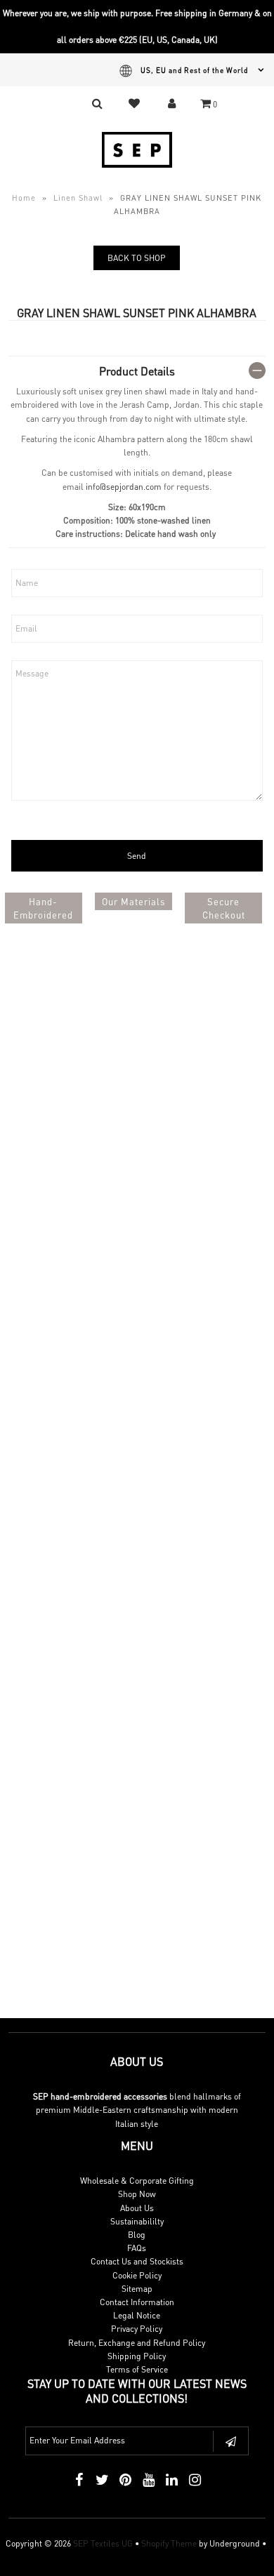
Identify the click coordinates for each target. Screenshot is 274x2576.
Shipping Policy (137, 2356)
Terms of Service (137, 2369)
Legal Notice (137, 2315)
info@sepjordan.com (124, 487)
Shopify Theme (169, 2543)
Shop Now (137, 2194)
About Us (137, 2208)
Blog (137, 2235)
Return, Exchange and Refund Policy (137, 2343)
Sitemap (137, 2289)
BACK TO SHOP (137, 258)
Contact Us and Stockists (137, 2261)
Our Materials (133, 901)
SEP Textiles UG (103, 2543)
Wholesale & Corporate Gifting (137, 2181)
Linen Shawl (78, 198)
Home (24, 198)
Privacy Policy (137, 2329)
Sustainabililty (137, 2221)
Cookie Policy (137, 2275)
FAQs (137, 2248)
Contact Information (137, 2302)
